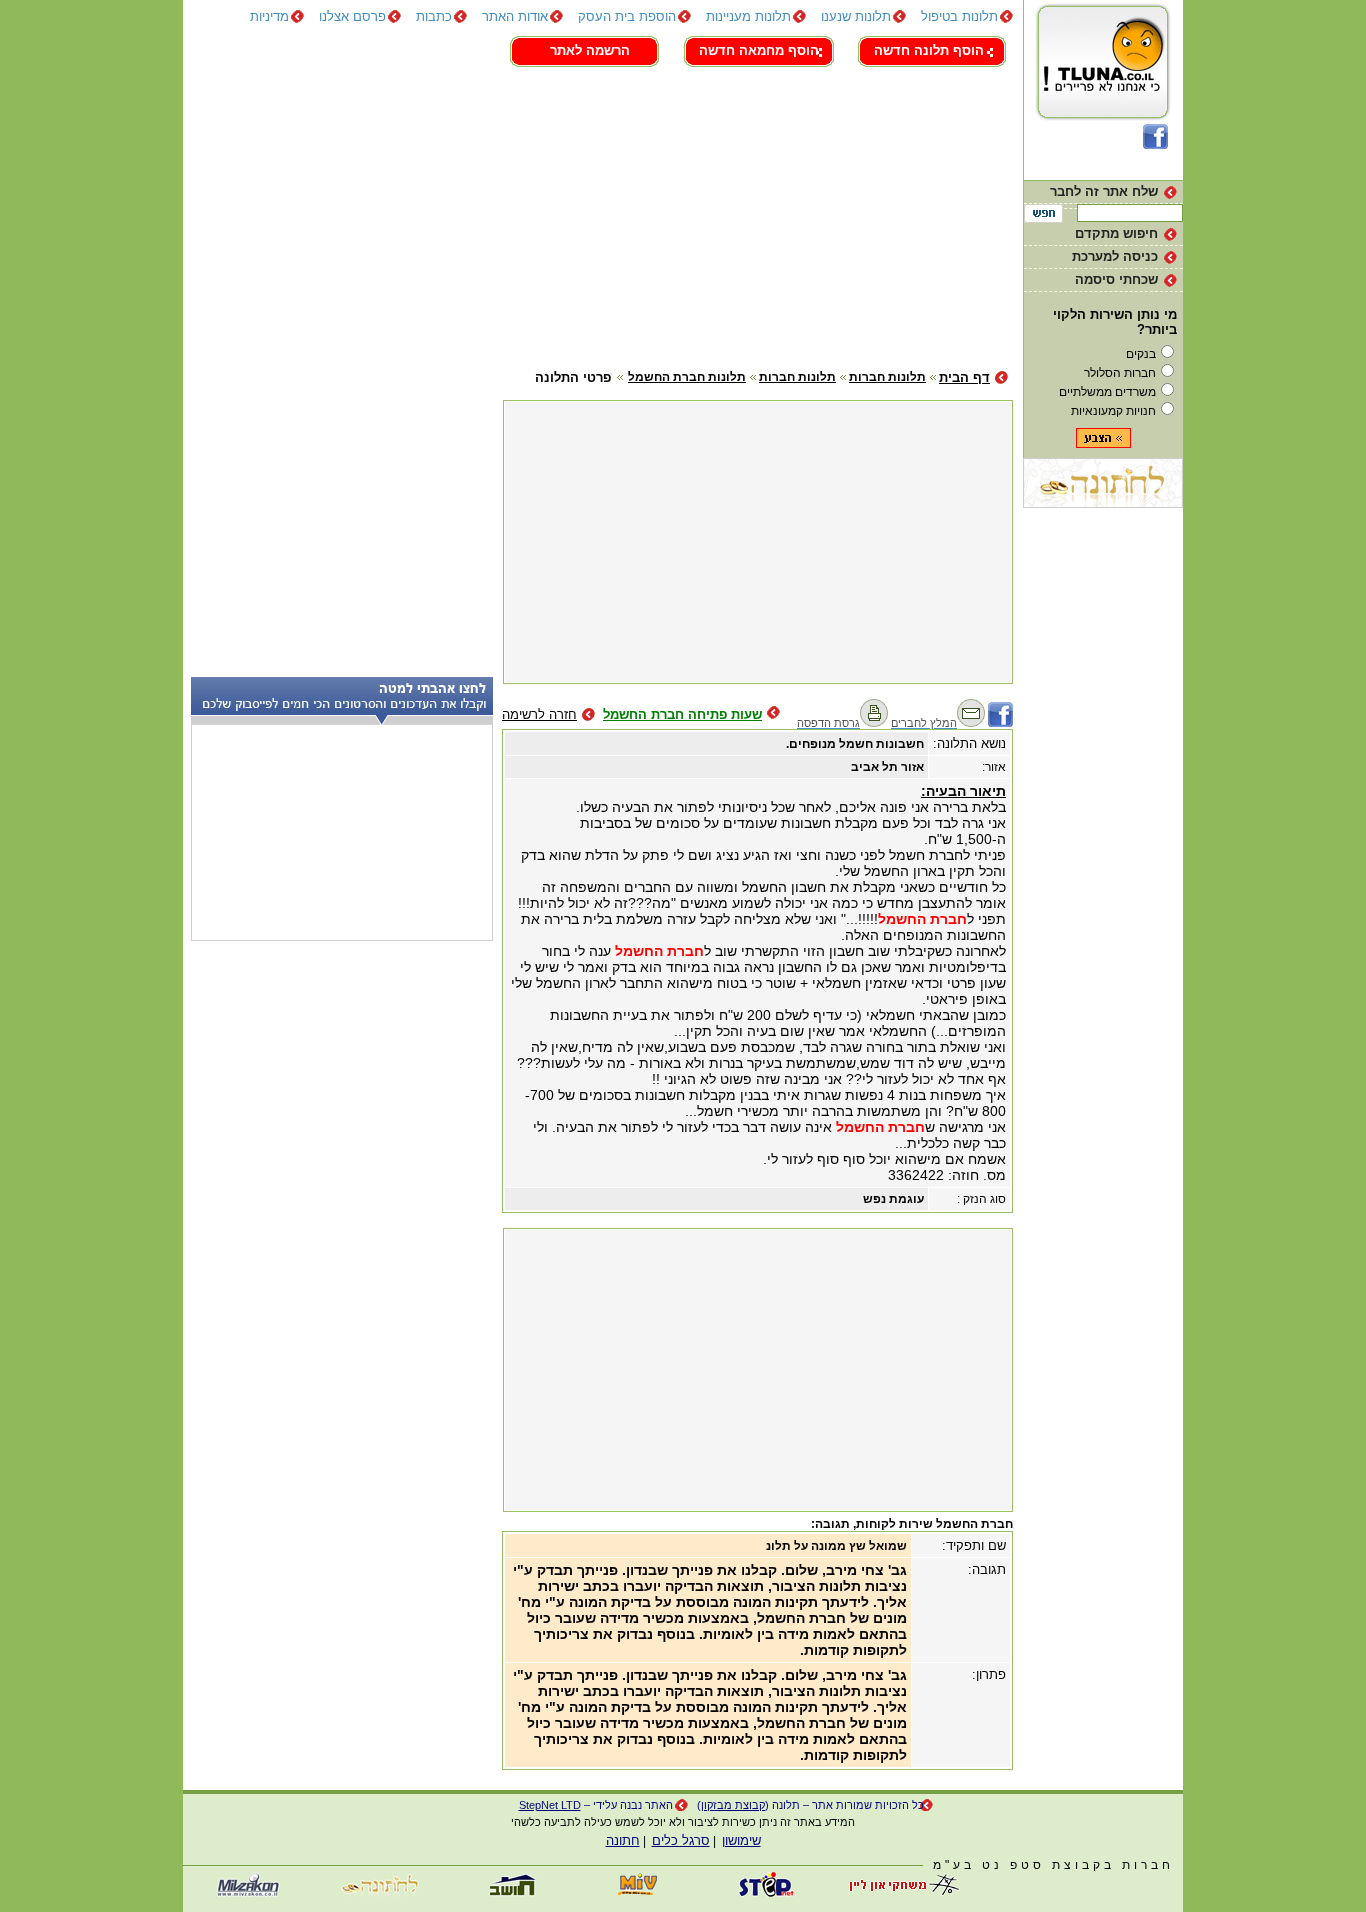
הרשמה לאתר (590, 50)
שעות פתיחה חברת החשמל (682, 714)
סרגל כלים (681, 1840)
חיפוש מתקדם (1116, 233)
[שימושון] (638, 1892)
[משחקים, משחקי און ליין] (898, 1892)
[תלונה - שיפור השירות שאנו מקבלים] (1103, 119)
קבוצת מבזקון (733, 1805)
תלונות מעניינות (748, 16)
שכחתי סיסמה (1116, 279)
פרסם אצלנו (352, 16)
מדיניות (269, 16)
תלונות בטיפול (959, 16)
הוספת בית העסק (627, 16)
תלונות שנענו (856, 16)
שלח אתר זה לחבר (1104, 191)
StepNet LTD (550, 1805)
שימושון (741, 1840)
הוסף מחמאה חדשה (759, 50)
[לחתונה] (1103, 503)
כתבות (434, 16)
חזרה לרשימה (539, 714)
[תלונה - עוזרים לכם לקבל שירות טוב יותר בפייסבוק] (1155, 144)
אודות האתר (515, 16)
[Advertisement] (598, 215)
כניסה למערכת (1115, 256)
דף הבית (964, 377)
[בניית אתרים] (768, 1892)
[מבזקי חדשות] (248, 1892)
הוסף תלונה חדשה (929, 50)
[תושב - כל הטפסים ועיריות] (508, 1892)
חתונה (623, 1840)
